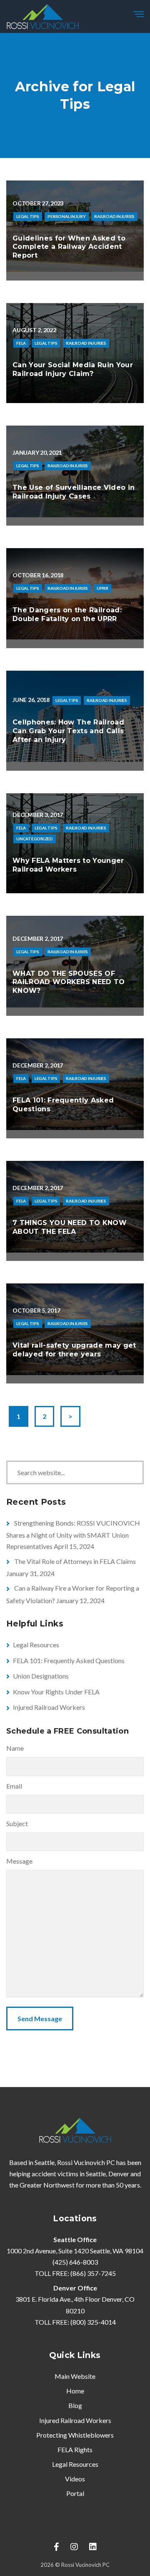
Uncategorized (35, 839)
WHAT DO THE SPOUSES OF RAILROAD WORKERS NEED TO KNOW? (69, 982)
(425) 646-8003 (75, 2262)
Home (75, 2391)
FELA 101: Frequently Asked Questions (69, 1660)
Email (14, 1786)
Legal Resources (36, 1645)
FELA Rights (75, 2449)
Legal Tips (28, 216)
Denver (119, 2174)
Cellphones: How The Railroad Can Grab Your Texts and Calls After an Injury (68, 731)
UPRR (102, 588)
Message (19, 1861)
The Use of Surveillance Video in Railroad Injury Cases (74, 492)
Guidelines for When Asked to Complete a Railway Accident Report (69, 247)
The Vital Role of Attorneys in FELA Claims (75, 1561)
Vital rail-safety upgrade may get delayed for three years (74, 1350)
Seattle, (96, 2174)
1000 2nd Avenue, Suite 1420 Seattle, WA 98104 (75, 2251)
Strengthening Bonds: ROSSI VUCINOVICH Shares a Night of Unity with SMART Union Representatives (73, 1535)
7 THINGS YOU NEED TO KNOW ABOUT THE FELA (70, 1227)
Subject (17, 1823)
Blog (75, 2405)
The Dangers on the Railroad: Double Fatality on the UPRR (67, 614)
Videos (75, 2479)
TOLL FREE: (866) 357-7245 (75, 2273)
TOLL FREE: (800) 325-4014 (75, 2322)
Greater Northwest (47, 2185)
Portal (75, 2493)
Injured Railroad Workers (49, 1707)
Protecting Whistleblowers (75, 2435)
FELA (21, 343)
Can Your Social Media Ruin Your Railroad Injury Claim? (73, 369)
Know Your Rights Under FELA (56, 1692)
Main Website (75, 2376)
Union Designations (41, 1676)
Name (15, 1748)
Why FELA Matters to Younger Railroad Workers (68, 865)
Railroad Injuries (114, 216)
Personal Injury (66, 216)
